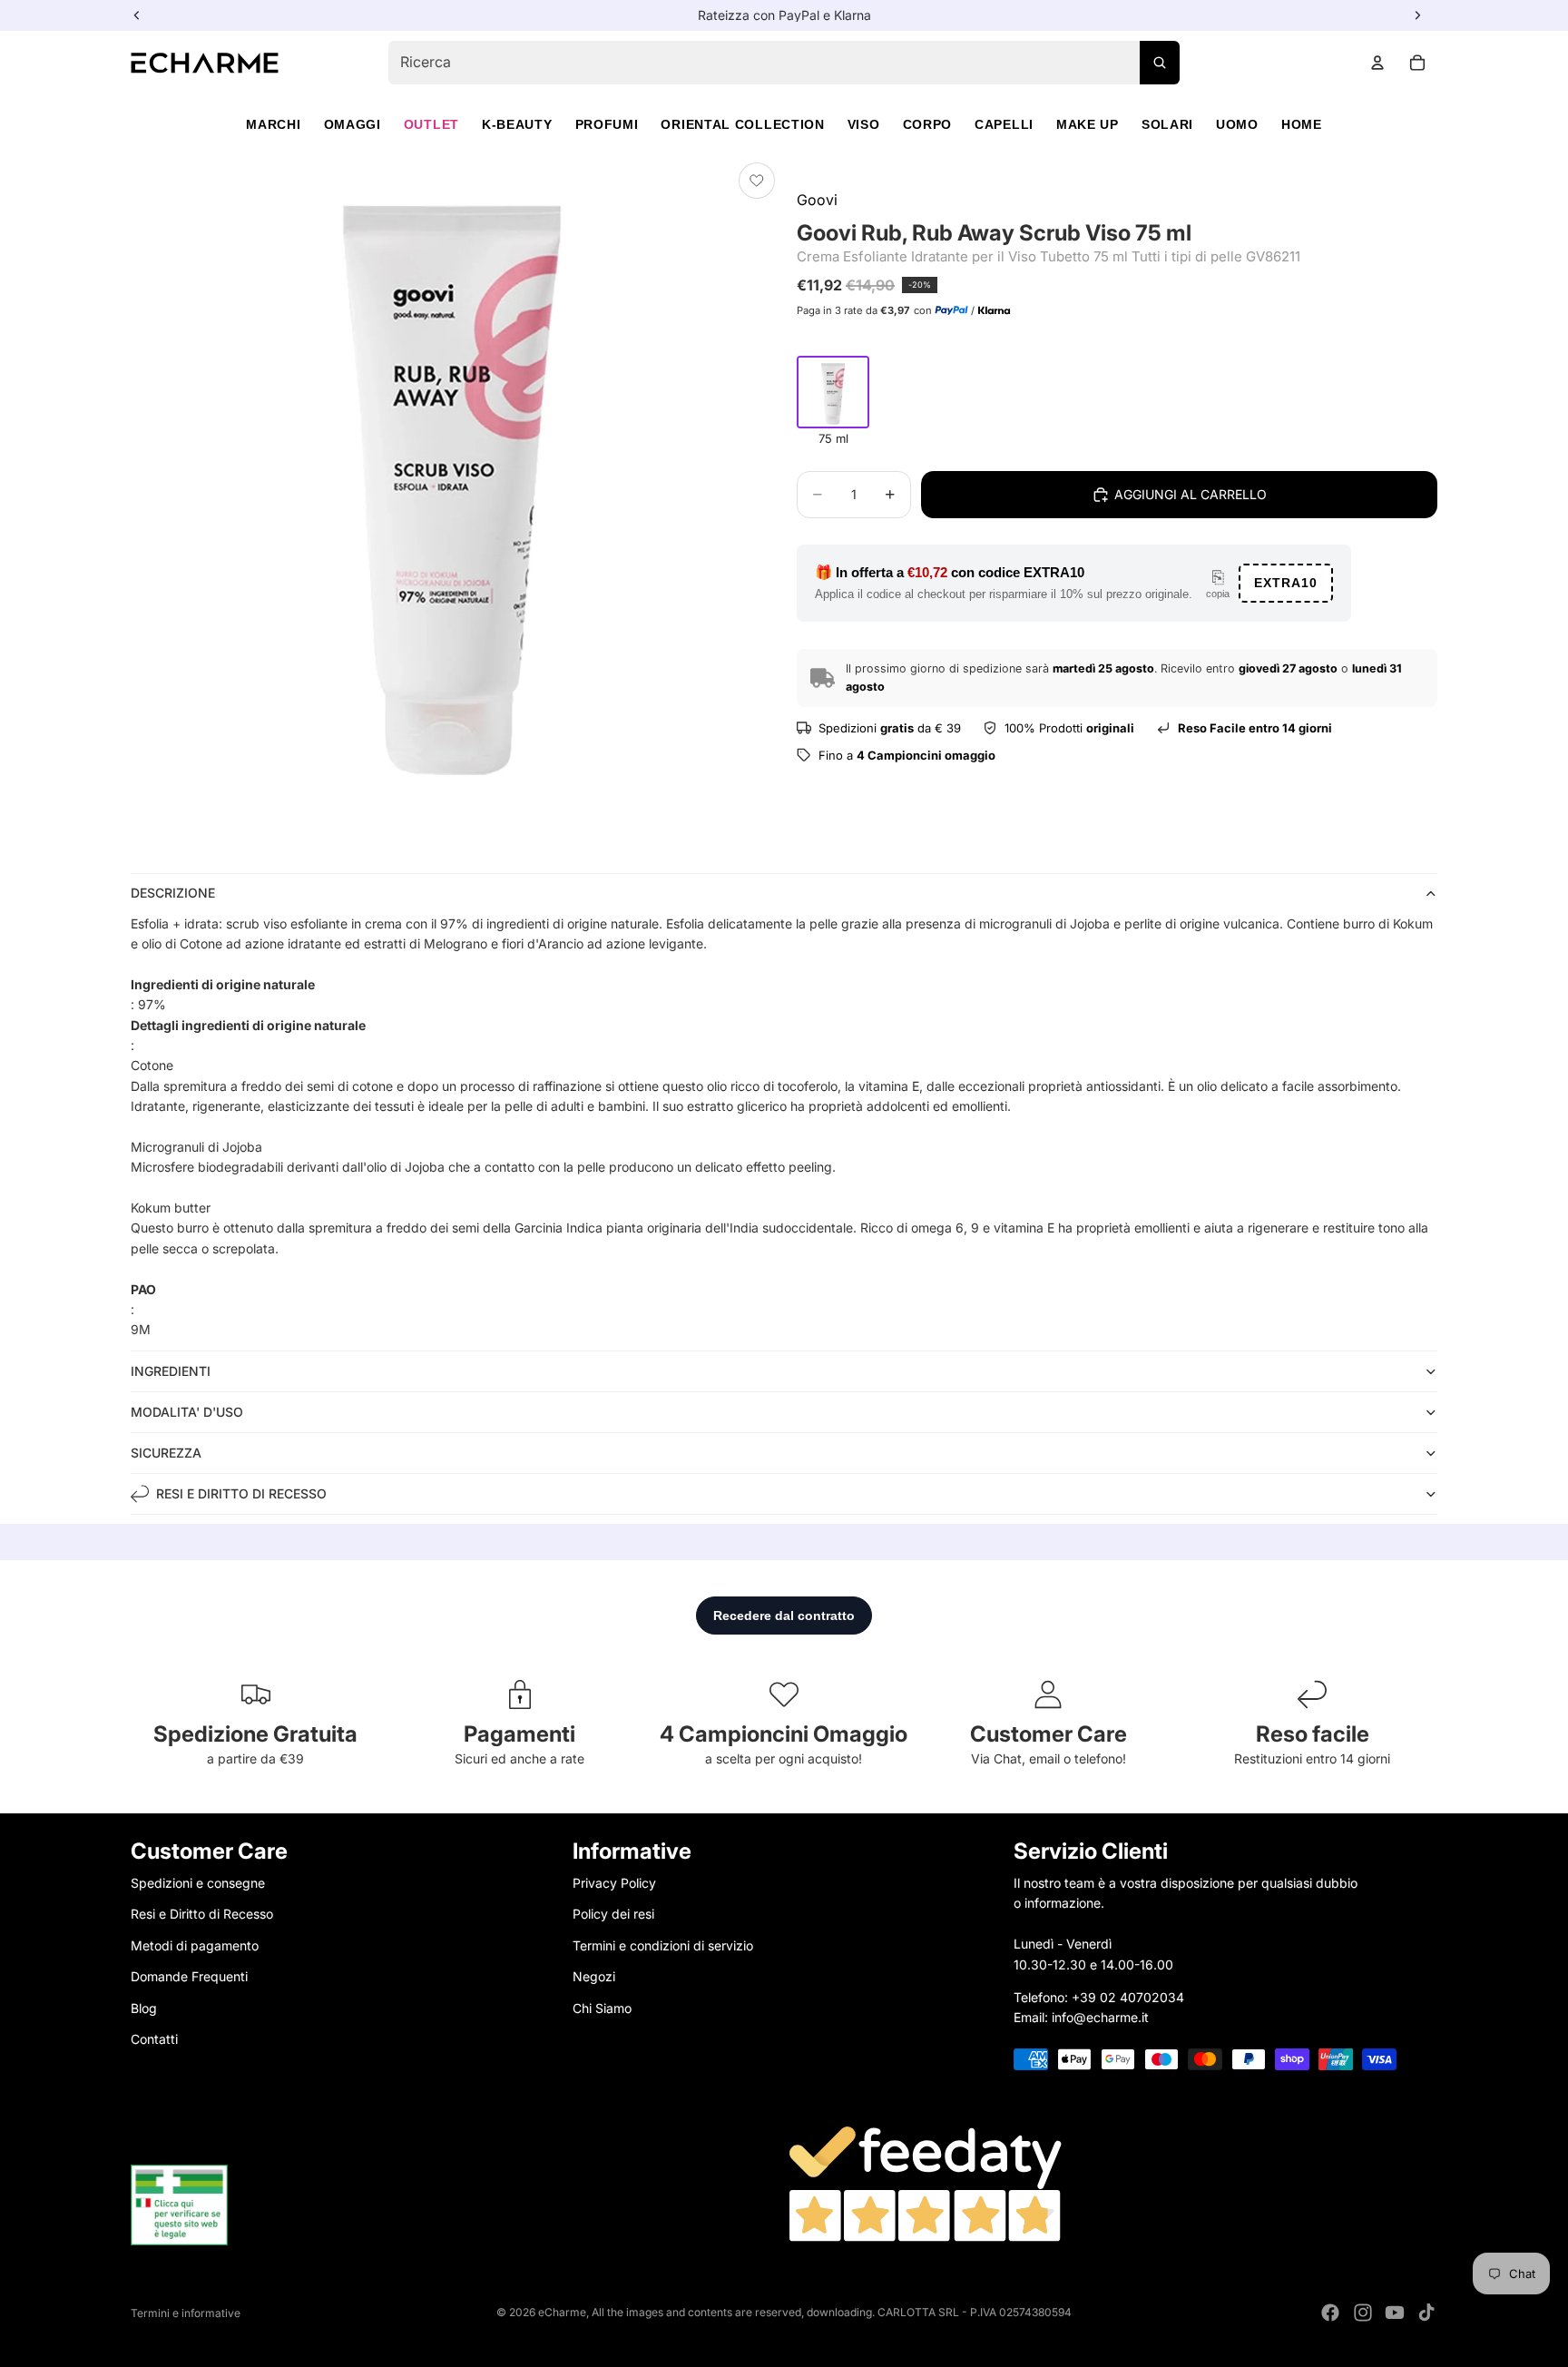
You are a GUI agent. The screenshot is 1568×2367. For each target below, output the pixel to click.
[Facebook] (1330, 2313)
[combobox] (784, 63)
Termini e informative (186, 2313)
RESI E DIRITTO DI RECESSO (241, 1493)
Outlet (431, 124)
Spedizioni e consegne (198, 1883)
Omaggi (353, 124)
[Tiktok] (1426, 2313)
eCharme (562, 2312)
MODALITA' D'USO (187, 1412)
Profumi (607, 124)
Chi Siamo (602, 2007)
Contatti (154, 2038)
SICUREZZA (166, 1453)
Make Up (1088, 124)
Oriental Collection (742, 124)
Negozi (594, 1976)
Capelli (1004, 124)
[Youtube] (1395, 2313)
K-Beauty (517, 124)
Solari (1167, 124)
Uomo (1237, 124)
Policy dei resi (613, 1914)
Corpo (928, 124)
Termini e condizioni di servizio (663, 1945)
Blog (144, 2007)
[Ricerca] (1160, 63)
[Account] (1377, 63)
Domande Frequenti (189, 1976)
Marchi (273, 124)
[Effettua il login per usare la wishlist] (757, 181)
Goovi (817, 200)
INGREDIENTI (171, 1371)
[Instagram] (1363, 2313)
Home (1302, 124)
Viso (864, 124)
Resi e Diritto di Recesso (202, 1914)
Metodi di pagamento (195, 1945)
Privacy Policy (614, 1883)
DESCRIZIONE (173, 893)
